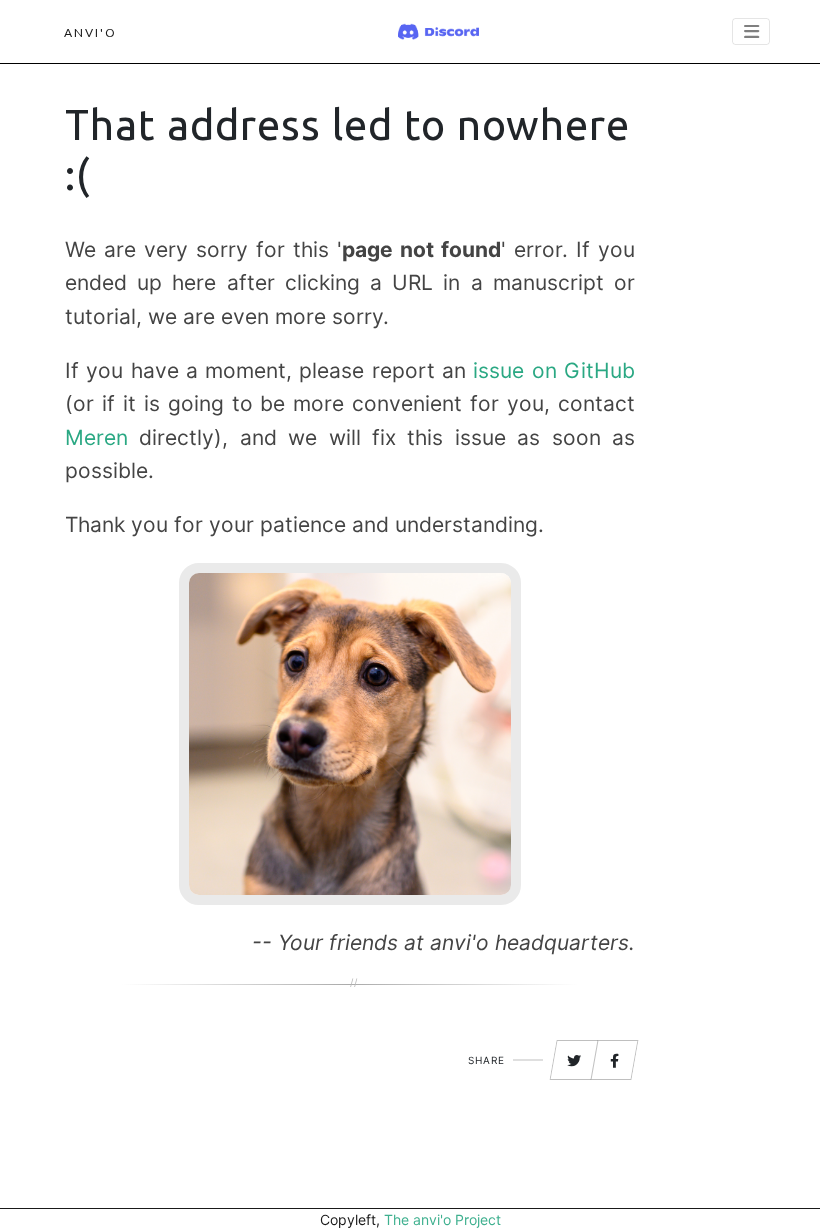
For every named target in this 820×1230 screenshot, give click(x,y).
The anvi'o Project (442, 1219)
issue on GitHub (554, 370)
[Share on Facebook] (615, 1061)
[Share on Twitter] (574, 1061)
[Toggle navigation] (751, 31)
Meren (96, 437)
